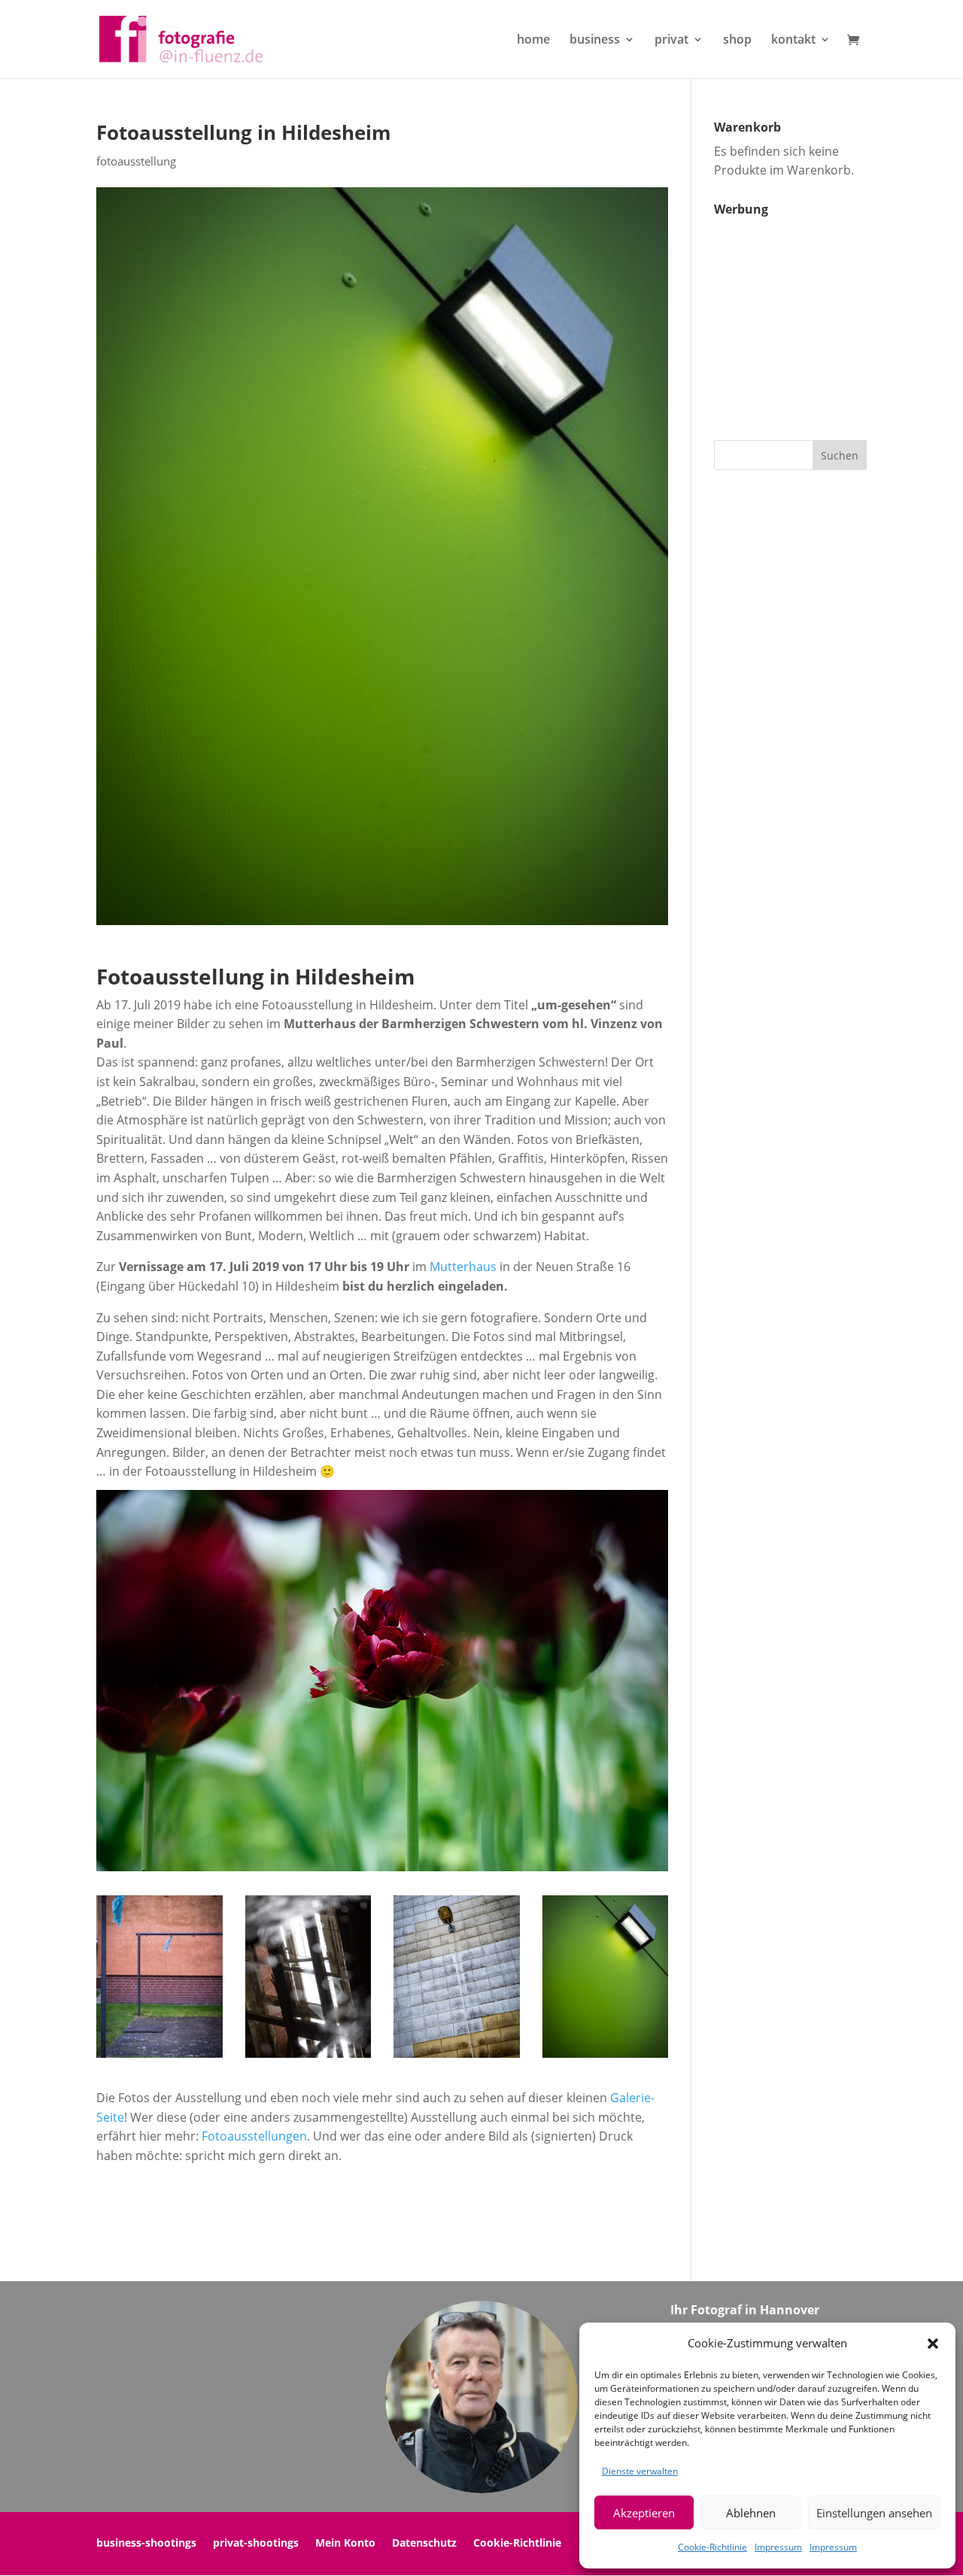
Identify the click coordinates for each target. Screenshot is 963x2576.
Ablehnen (751, 2513)
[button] (933, 2344)
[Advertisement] (808, 317)
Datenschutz (424, 2544)
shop (737, 41)
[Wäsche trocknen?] (159, 2058)
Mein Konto (345, 2544)
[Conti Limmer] (308, 2058)
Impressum (778, 2547)
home (533, 41)
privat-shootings (256, 2544)
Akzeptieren (644, 2513)
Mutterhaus (463, 1267)
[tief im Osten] (457, 2058)
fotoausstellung (136, 161)
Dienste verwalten (640, 2471)
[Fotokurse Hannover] (606, 2058)
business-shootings (146, 2544)
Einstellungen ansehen (874, 2513)
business (595, 41)
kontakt (793, 41)
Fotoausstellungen (254, 2136)
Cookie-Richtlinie (712, 2547)
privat (671, 41)
